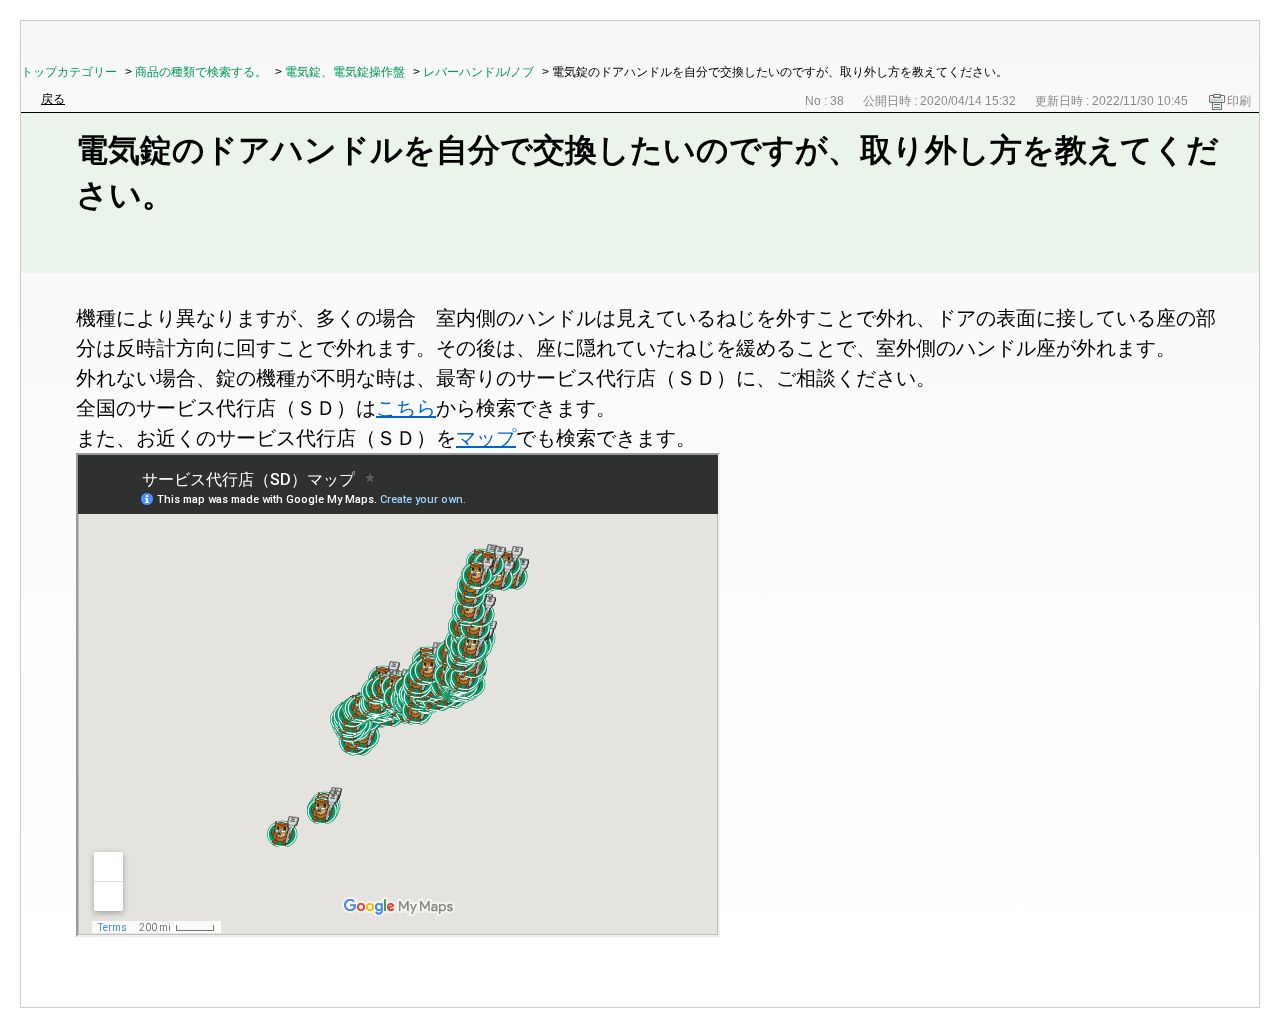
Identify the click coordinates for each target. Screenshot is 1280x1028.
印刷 (1239, 101)
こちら (406, 408)
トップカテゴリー (69, 72)
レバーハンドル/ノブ (478, 72)
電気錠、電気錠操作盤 (345, 72)
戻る (53, 99)
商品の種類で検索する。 (201, 72)
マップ (486, 438)
